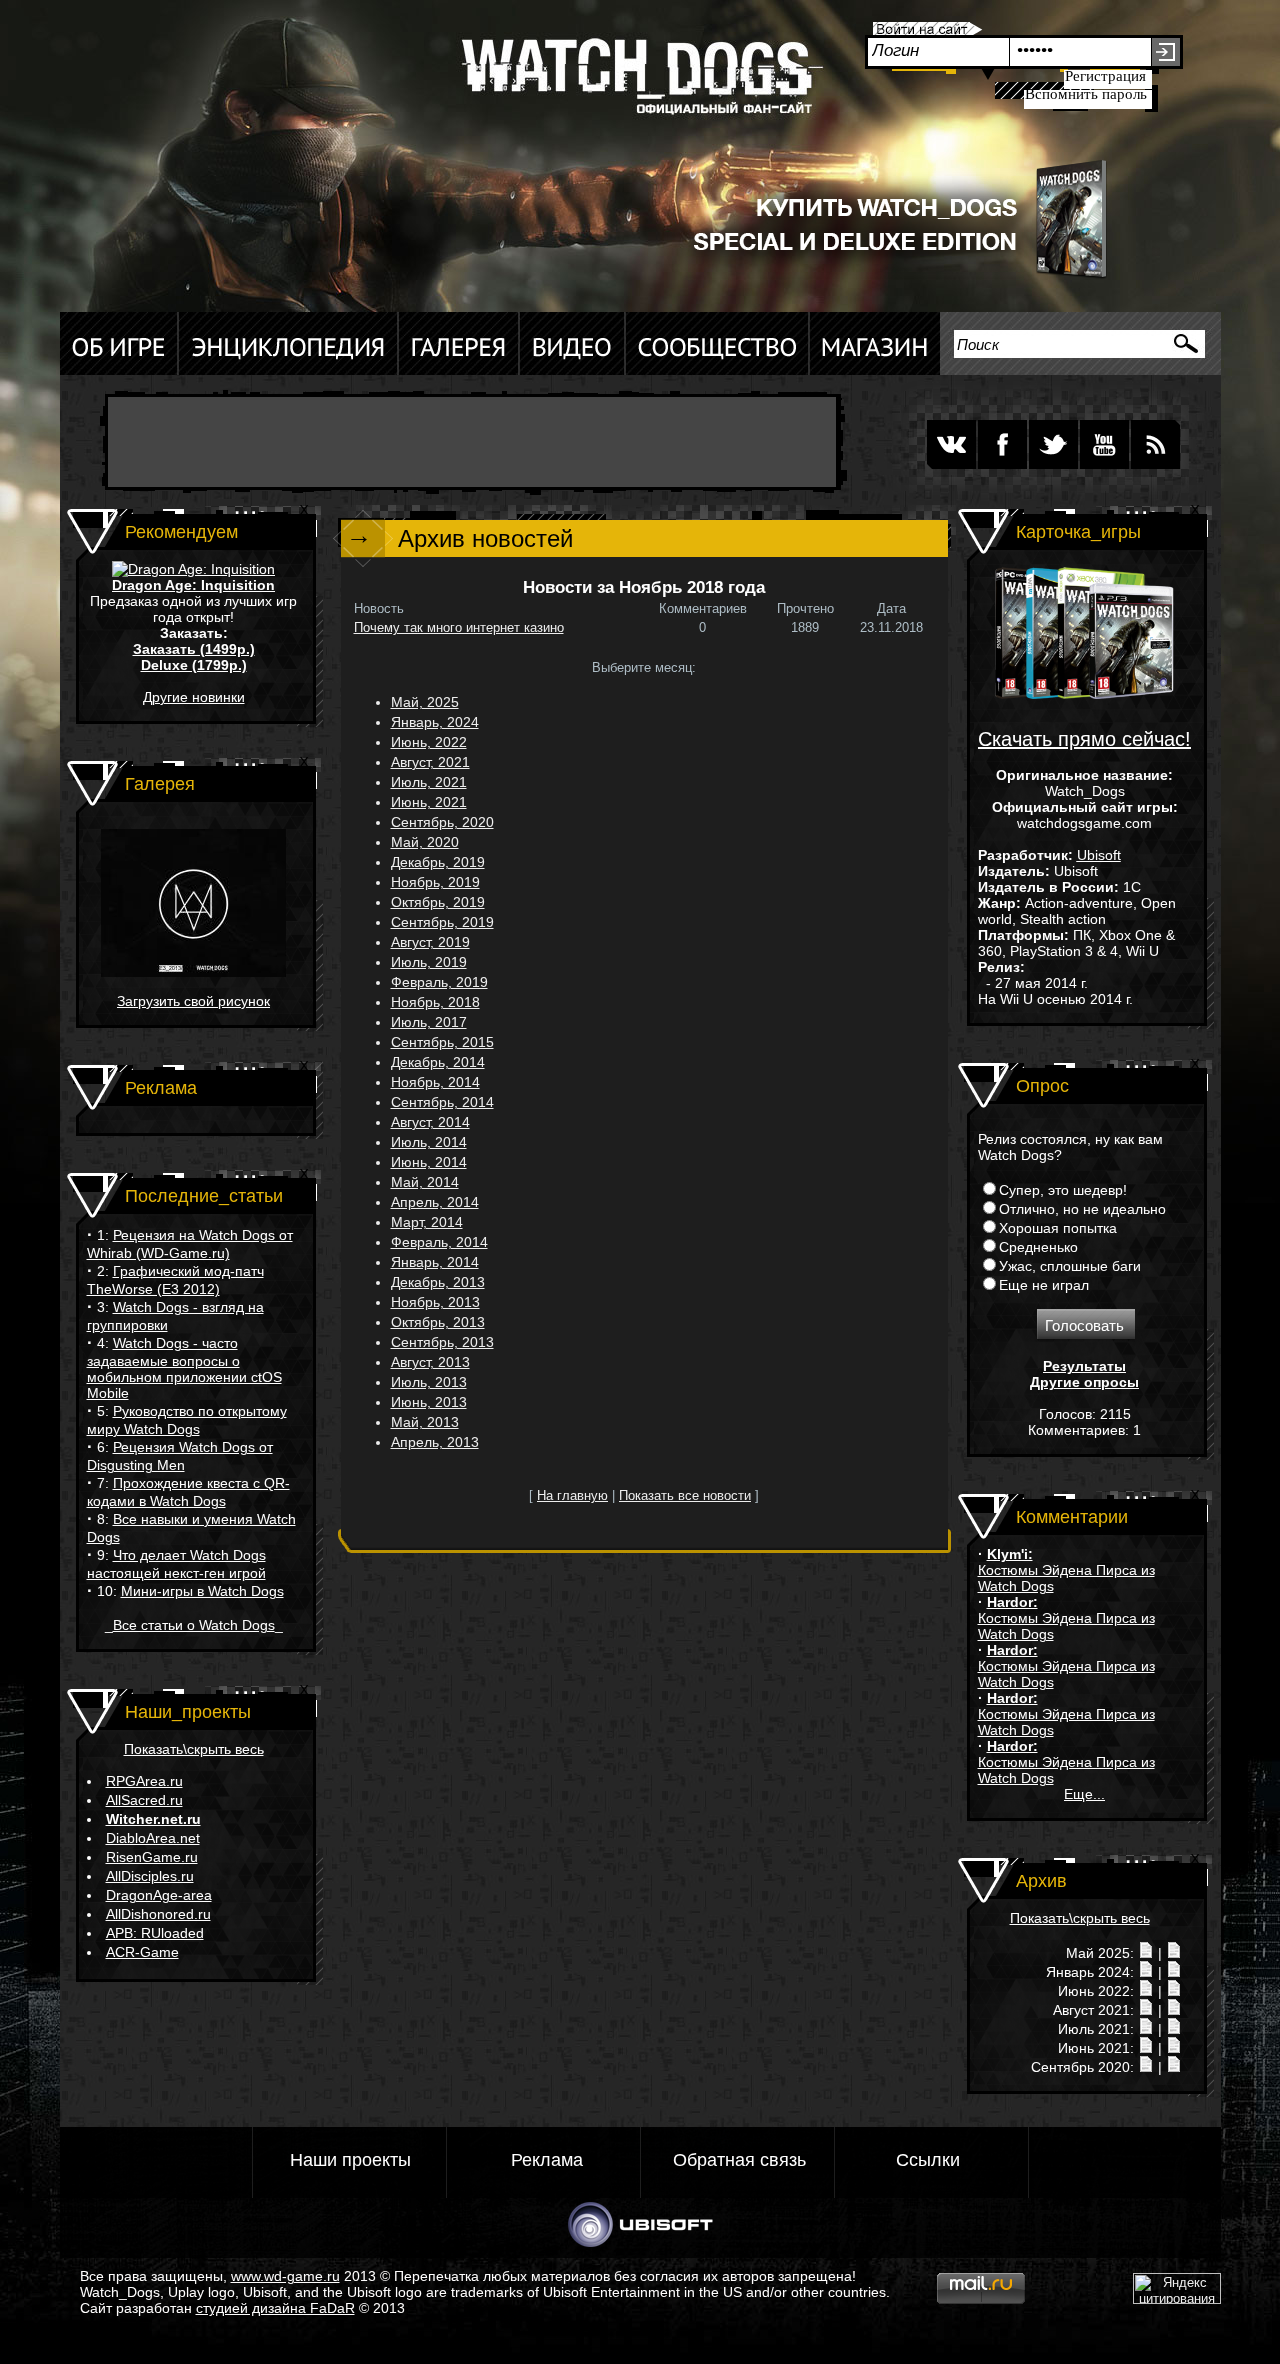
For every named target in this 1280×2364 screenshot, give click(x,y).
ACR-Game (142, 1952)
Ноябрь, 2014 (435, 1082)
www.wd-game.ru (285, 2276)
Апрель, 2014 (435, 1202)
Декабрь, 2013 (438, 1282)
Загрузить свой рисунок (193, 1001)
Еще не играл (1044, 1285)
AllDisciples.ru (150, 1876)
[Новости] (1146, 1953)
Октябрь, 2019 (438, 902)
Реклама (547, 2160)
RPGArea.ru (144, 1781)
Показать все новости (685, 1495)
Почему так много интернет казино (459, 627)
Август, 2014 (430, 1122)
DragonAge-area (159, 1895)
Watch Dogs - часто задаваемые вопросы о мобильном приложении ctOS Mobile (184, 1368)
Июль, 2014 (429, 1142)
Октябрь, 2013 (438, 1322)
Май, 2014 (425, 1182)
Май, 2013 (425, 1422)
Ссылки (928, 2160)
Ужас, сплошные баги (1070, 1266)
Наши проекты (350, 2160)
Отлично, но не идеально (1082, 1209)
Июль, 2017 (429, 1022)
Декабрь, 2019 (438, 862)
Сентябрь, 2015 (442, 1042)
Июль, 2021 (429, 782)
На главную (572, 1495)
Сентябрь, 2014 (442, 1102)
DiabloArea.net (153, 1838)
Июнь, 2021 (429, 802)
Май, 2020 (425, 842)
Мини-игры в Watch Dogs (202, 1591)
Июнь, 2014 (429, 1162)
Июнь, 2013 (429, 1402)
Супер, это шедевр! (1063, 1190)
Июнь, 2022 (429, 742)
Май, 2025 (425, 702)
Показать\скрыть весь (194, 1749)
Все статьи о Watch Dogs (194, 1625)
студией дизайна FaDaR (275, 2308)
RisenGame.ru (152, 1857)
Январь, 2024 (435, 722)
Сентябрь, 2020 (442, 822)
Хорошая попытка (1058, 1228)
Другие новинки (194, 697)
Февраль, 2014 (439, 1242)
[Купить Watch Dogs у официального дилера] (879, 277)
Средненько (1038, 1247)
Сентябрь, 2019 (442, 922)
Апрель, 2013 (435, 1442)
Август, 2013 (430, 1362)
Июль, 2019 (429, 962)
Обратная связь (739, 2160)
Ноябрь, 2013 (435, 1302)
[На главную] (635, 84)
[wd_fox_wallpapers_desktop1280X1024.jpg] (193, 972)
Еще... (1084, 1794)
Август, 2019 (430, 942)
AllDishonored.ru (158, 1914)
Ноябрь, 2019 (435, 882)
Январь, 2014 (435, 1262)
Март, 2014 (427, 1222)
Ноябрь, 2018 (435, 1002)
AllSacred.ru (144, 1800)
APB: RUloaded (155, 1933)
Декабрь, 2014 (438, 1062)
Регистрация (1105, 76)
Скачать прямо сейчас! (1084, 739)
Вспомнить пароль (1086, 94)
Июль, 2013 (429, 1382)
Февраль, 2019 (439, 982)
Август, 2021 (430, 762)
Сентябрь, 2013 (442, 1342)
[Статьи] (1174, 1953)
